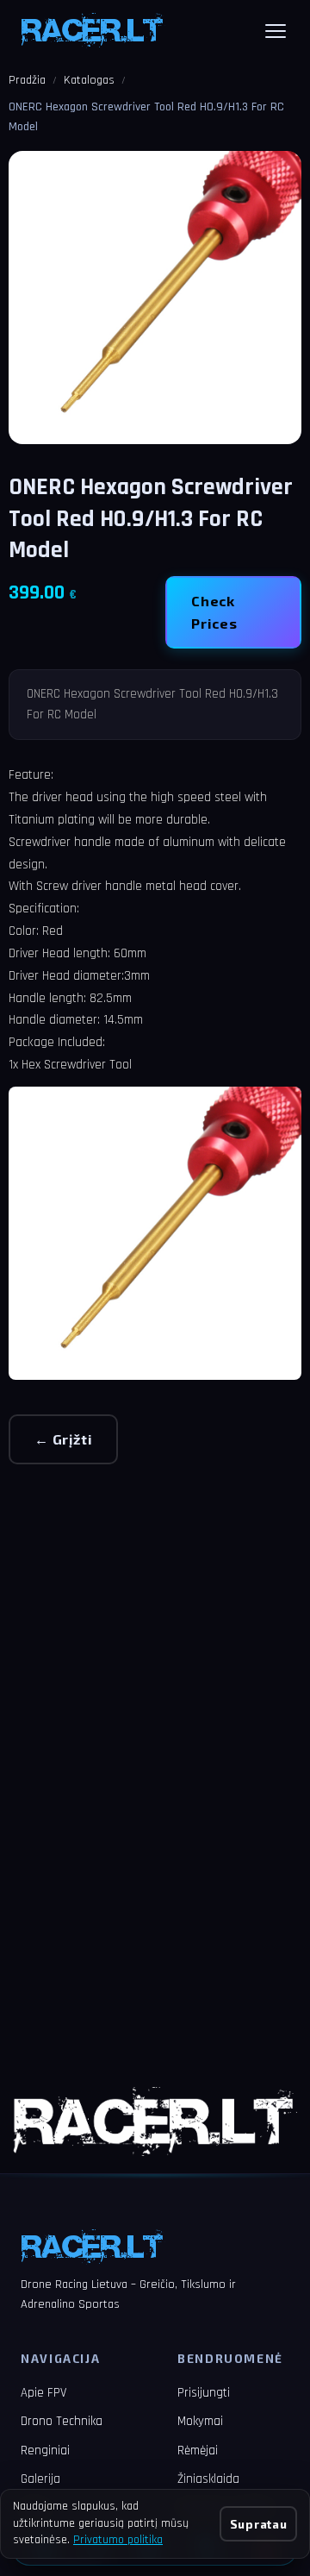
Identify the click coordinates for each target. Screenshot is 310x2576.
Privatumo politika (118, 2540)
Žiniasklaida (208, 2479)
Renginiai (45, 2451)
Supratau (258, 2524)
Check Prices (214, 612)
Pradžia (27, 80)
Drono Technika (62, 2421)
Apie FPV (43, 2393)
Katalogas (89, 80)
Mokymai (200, 2421)
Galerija (40, 2479)
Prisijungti (204, 2393)
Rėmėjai (198, 2451)
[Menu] (276, 31)
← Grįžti (63, 1439)
